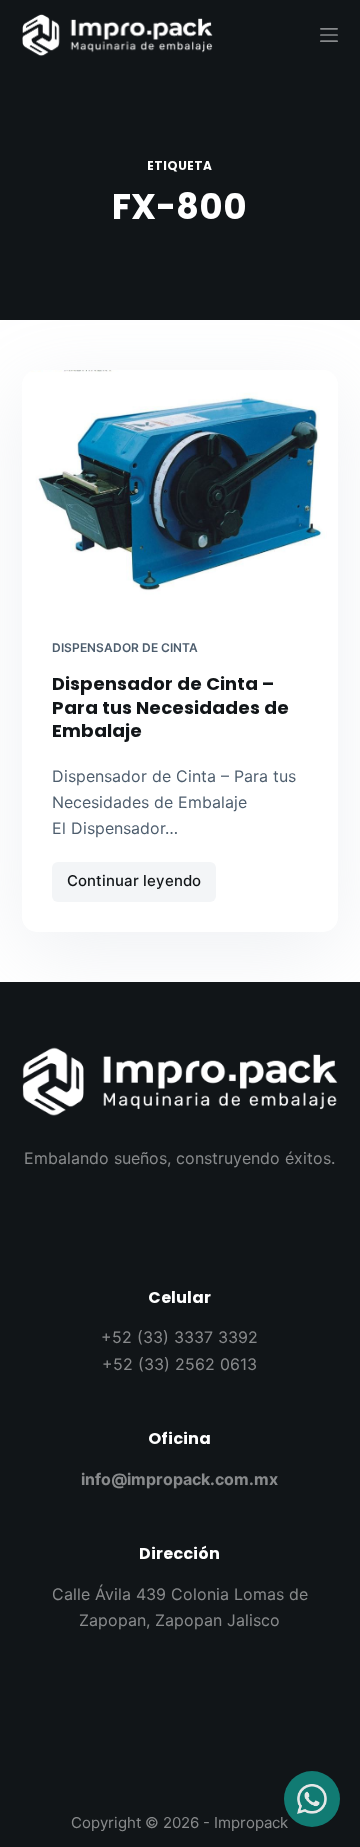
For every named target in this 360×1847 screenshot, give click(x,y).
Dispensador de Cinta (125, 647)
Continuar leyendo (141, 876)
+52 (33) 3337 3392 (179, 1337)
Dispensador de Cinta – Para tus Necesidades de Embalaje (170, 707)
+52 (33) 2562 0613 (179, 1364)
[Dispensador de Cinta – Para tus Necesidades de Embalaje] (180, 489)
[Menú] (329, 35)
